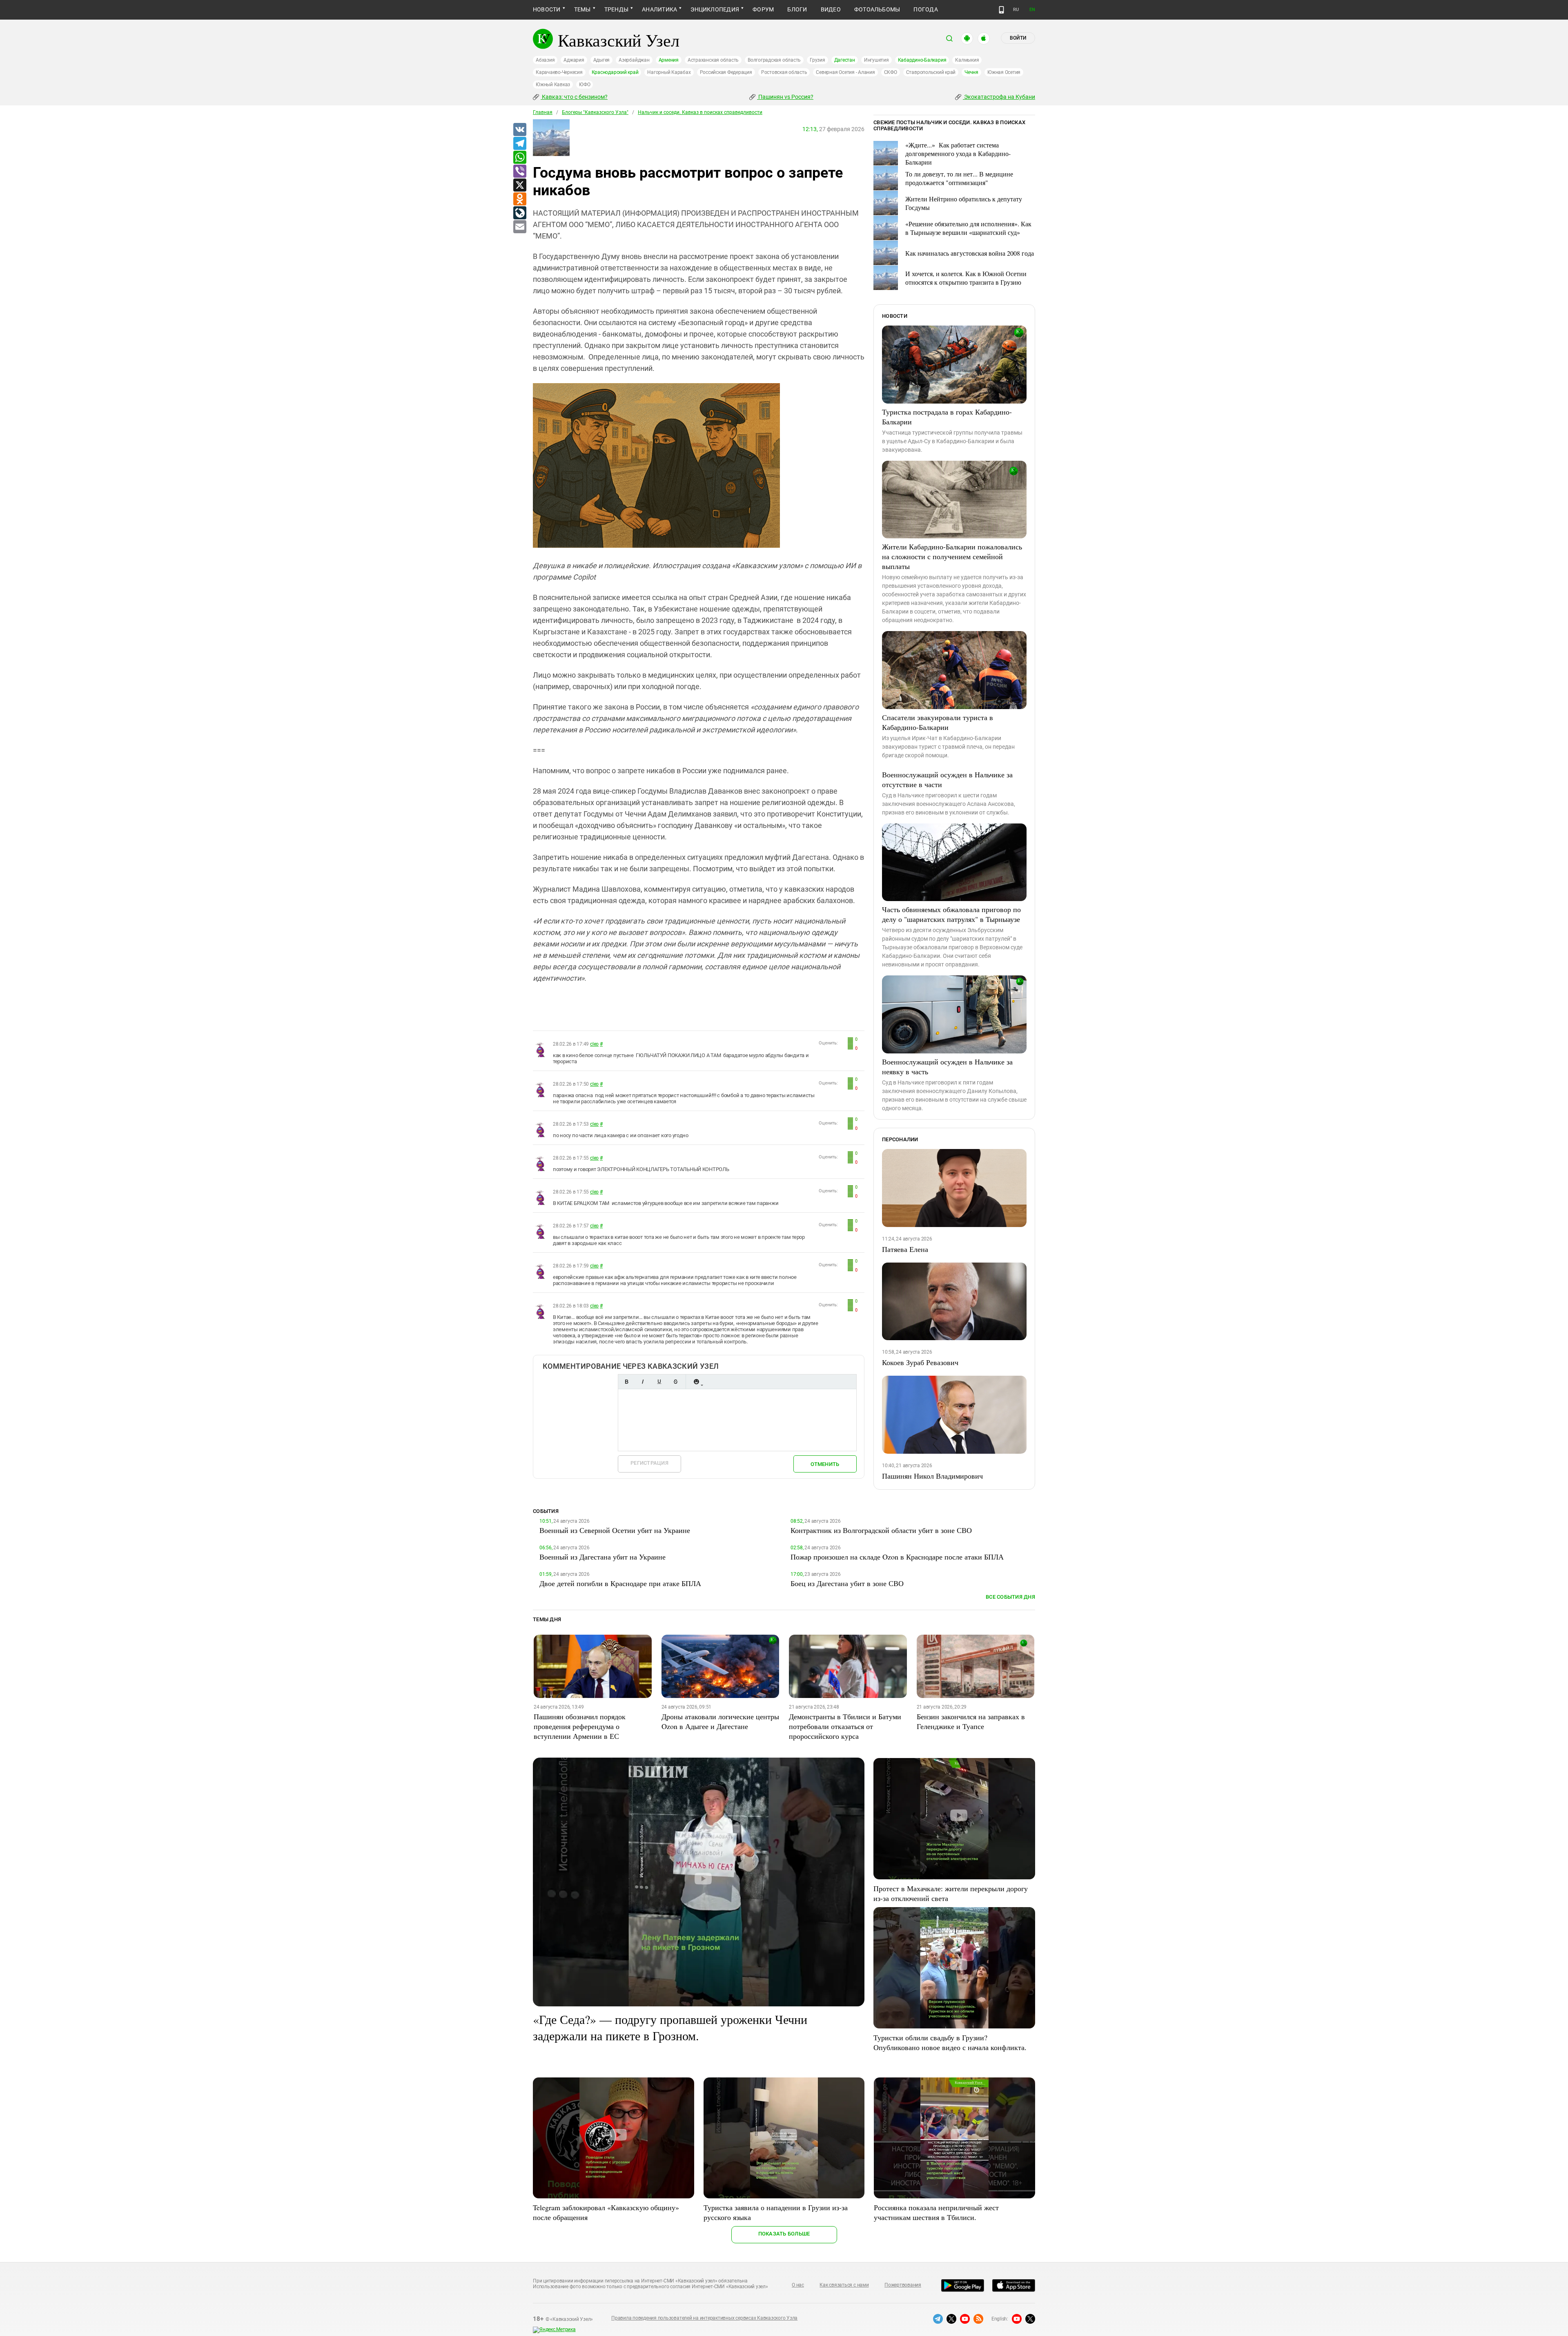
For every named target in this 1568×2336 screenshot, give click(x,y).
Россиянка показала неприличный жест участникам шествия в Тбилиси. (936, 2212)
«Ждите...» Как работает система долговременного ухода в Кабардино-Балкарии (958, 153)
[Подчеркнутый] (659, 1382)
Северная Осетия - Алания (845, 72)
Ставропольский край (931, 72)
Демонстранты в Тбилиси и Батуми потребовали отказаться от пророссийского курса (845, 1726)
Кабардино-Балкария (922, 60)
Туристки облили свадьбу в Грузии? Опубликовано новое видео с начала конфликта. (950, 2042)
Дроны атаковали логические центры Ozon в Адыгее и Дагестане (720, 1721)
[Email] (519, 227)
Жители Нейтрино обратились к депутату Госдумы (964, 203)
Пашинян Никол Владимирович (932, 1476)
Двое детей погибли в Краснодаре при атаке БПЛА (620, 1583)
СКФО (891, 72)
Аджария (574, 60)
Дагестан (845, 60)
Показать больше (784, 2234)
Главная (543, 112)
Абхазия (545, 60)
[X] (519, 185)
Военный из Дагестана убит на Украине (602, 1557)
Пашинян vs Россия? (785, 97)
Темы (582, 9)
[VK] (519, 130)
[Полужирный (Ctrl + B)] (626, 1382)
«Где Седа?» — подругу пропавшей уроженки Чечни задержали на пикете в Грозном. (670, 2027)
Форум (763, 9)
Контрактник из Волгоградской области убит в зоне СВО (881, 1530)
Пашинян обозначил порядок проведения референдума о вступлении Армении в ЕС (580, 1726)
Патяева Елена (905, 1249)
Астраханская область (713, 60)
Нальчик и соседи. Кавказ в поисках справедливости (700, 112)
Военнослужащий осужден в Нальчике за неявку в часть (947, 1066)
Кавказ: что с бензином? (574, 97)
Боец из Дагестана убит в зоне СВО (847, 1583)
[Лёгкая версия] (1001, 10)
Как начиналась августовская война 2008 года (970, 253)
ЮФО (585, 85)
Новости (547, 9)
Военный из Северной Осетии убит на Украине (615, 1530)
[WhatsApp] (519, 158)
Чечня (971, 72)
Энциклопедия (715, 9)
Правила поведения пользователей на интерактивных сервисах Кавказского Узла (704, 2318)
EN (1032, 10)
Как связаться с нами (844, 2285)
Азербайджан (634, 60)
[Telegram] (519, 144)
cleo (594, 1044)
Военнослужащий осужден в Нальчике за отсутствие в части (947, 779)
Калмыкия (967, 60)
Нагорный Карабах (669, 72)
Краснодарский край (615, 72)
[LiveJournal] (519, 213)
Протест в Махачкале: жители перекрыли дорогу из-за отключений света (951, 1893)
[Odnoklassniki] (519, 199)
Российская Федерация (726, 72)
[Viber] (519, 172)
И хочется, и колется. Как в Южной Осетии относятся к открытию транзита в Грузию (966, 278)
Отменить (825, 1464)
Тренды (616, 9)
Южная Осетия (1004, 72)
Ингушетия (876, 60)
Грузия (817, 60)
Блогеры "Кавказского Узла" (595, 112)
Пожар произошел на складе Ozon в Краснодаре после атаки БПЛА (897, 1557)
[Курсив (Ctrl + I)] (643, 1382)
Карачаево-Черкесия (559, 72)
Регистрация (649, 1463)
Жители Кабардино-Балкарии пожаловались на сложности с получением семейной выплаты (952, 556)
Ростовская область (784, 72)
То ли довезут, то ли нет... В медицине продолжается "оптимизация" (959, 178)
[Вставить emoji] (696, 1382)
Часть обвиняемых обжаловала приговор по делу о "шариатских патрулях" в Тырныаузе (951, 914)
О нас (798, 2285)
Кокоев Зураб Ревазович (920, 1362)
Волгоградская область (774, 60)
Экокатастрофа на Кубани (999, 97)
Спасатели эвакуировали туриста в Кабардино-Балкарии (938, 722)
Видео (831, 9)
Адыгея (602, 60)
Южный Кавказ (553, 85)
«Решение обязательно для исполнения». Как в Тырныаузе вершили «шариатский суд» (968, 228)
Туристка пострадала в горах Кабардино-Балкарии (947, 417)
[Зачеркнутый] (675, 1382)
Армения (669, 60)
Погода (925, 9)
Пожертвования (903, 2285)
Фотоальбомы (877, 9)
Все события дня (1010, 1597)
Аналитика (659, 9)
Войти (1018, 38)
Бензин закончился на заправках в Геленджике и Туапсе (971, 1721)
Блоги (797, 9)
